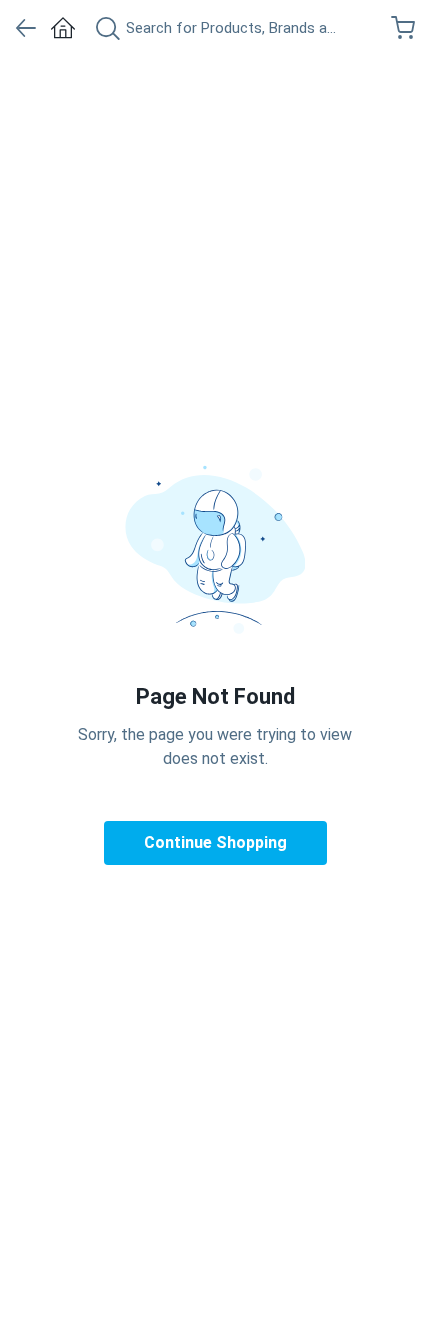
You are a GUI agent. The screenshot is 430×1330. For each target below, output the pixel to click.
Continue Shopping (215, 842)
